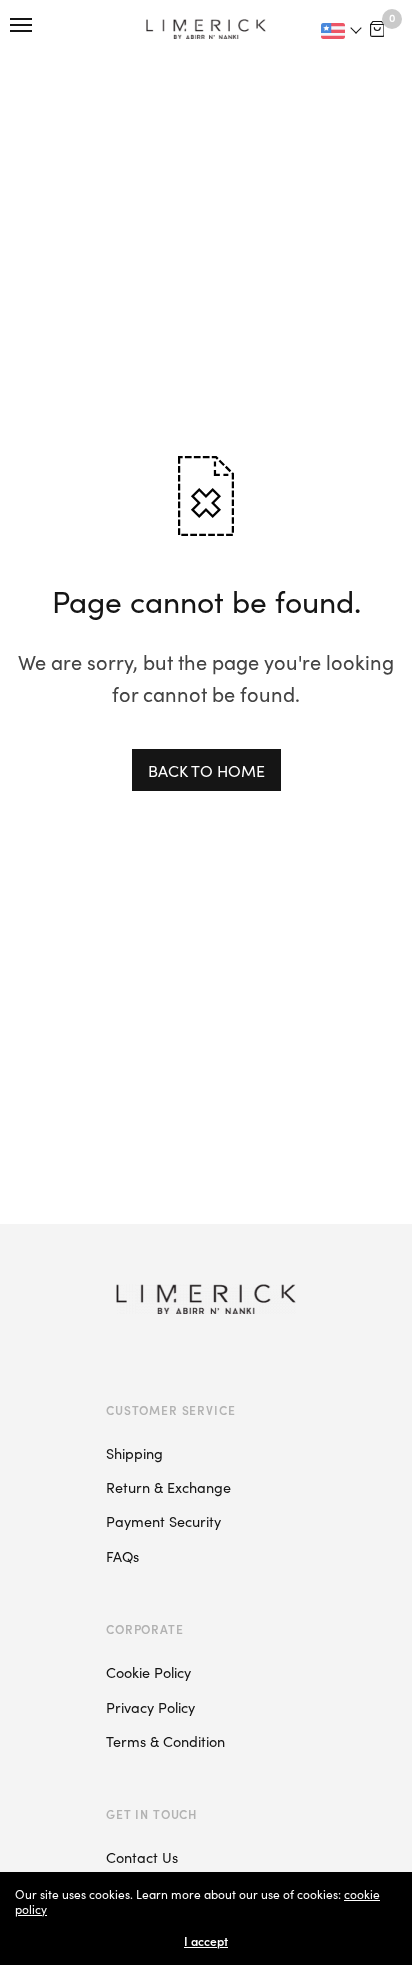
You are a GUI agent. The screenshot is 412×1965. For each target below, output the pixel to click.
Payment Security (163, 1521)
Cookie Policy (148, 1672)
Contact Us (142, 1857)
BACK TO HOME (206, 770)
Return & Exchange (168, 1487)
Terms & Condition (165, 1741)
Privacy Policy (150, 1707)
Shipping (134, 1453)
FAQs (122, 1556)
